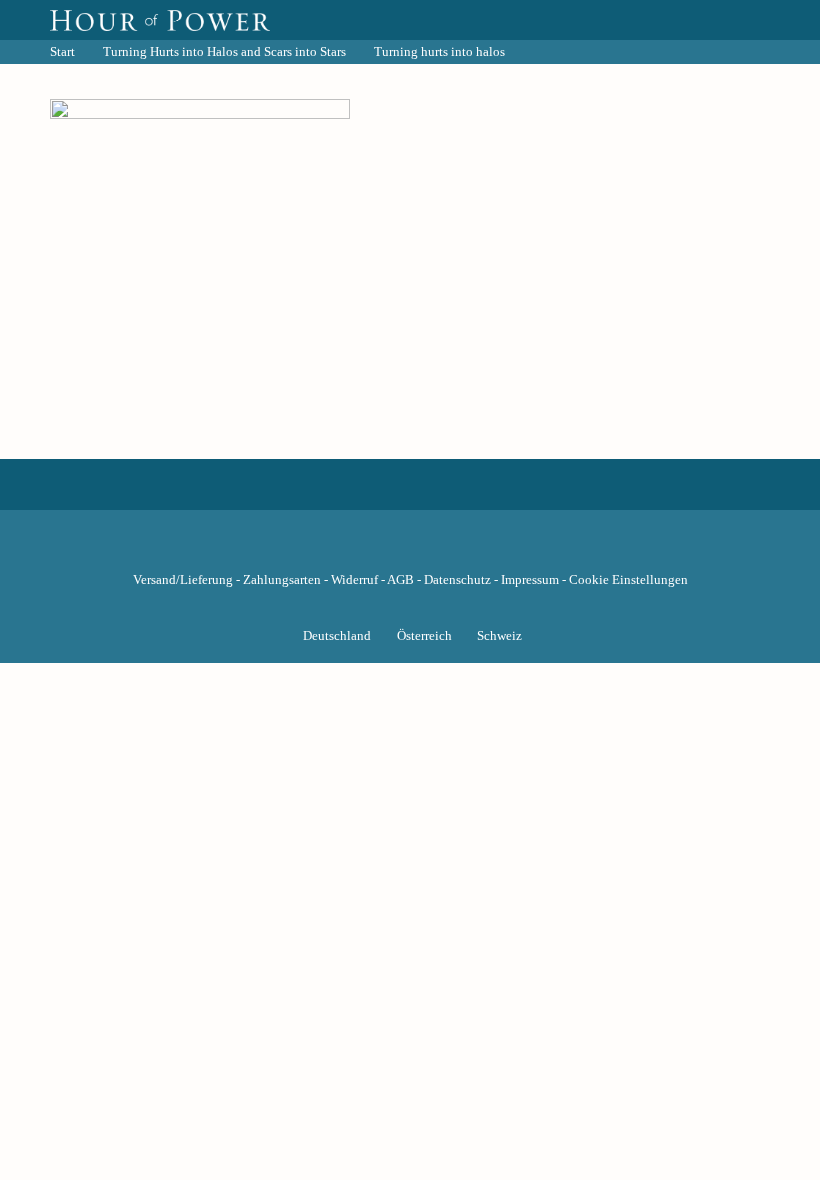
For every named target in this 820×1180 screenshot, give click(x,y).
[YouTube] (376, 549)
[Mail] (512, 549)
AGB (400, 580)
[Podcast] (478, 549)
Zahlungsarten (282, 580)
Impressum (530, 580)
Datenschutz (457, 580)
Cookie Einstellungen (628, 580)
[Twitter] (342, 549)
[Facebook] (308, 549)
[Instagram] (410, 549)
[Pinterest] (444, 549)
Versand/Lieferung (183, 580)
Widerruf (354, 580)
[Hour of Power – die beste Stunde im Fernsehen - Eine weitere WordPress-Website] (160, 20)
